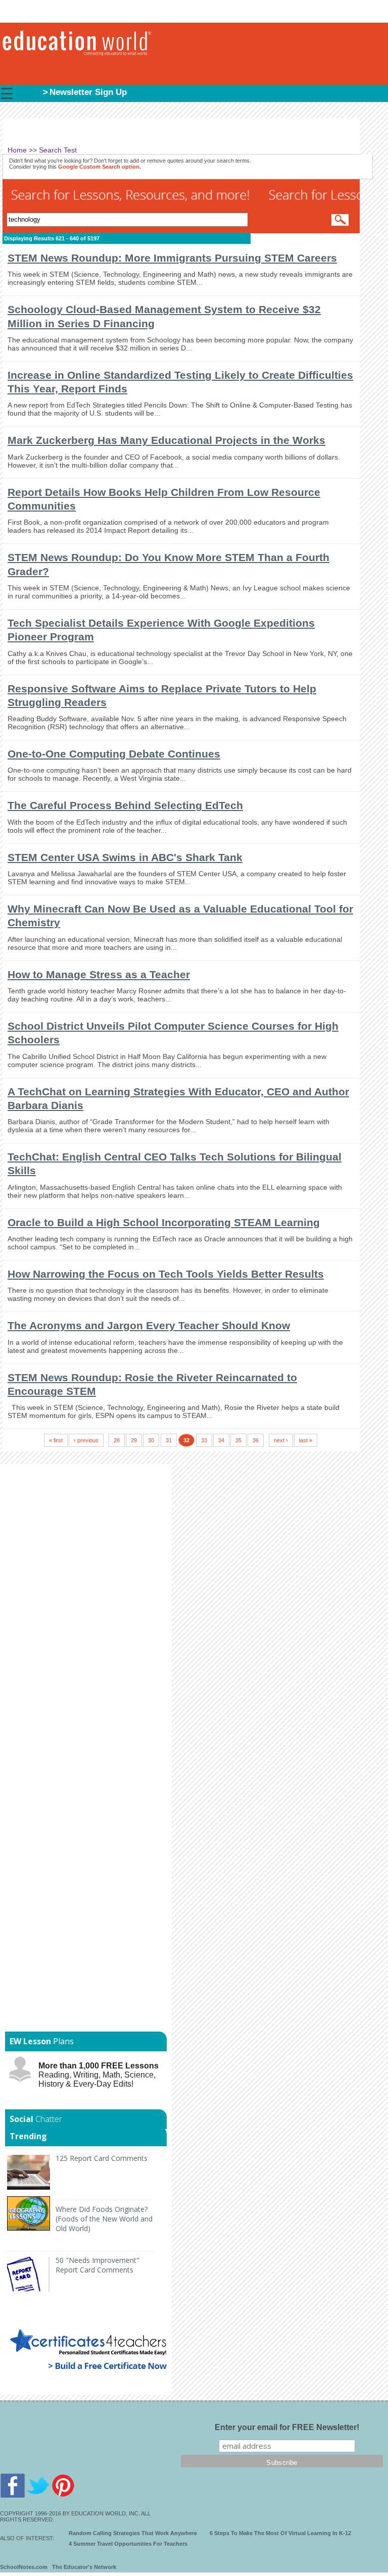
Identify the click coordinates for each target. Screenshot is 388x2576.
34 (221, 1440)
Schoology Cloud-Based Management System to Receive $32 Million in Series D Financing (164, 316)
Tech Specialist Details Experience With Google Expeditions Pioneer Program (161, 630)
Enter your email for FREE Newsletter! (287, 2427)
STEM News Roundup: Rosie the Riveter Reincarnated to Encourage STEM (152, 1384)
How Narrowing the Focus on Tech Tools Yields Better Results (166, 1274)
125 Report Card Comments (102, 2158)
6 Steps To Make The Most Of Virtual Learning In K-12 (280, 2533)
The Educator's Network (84, 2567)
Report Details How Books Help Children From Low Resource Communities (164, 499)
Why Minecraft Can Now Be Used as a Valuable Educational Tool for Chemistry (180, 916)
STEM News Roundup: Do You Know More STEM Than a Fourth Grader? (168, 564)
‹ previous (86, 1440)
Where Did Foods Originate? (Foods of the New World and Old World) (104, 2219)
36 (256, 1440)
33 (204, 1440)
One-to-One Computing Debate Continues (114, 754)
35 (238, 1440)
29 (134, 1440)
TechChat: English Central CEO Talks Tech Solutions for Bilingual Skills (175, 1164)
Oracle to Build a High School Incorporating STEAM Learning (164, 1222)
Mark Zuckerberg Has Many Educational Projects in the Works (166, 440)
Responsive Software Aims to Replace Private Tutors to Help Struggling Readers (162, 695)
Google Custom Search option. (100, 167)
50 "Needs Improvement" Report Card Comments (98, 2265)
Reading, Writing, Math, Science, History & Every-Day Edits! (99, 2075)
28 (117, 1440)
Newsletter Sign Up (88, 92)
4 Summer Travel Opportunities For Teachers (128, 2544)
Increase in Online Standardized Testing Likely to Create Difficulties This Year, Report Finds (180, 382)
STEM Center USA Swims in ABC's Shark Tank (125, 857)
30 (151, 1440)
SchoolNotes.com (24, 2567)
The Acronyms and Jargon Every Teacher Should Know (149, 1325)
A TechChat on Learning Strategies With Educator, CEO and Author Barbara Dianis (178, 1098)
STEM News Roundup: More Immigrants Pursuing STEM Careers (172, 258)
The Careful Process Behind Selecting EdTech (125, 805)
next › (281, 1440)
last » (306, 1440)
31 (169, 1440)
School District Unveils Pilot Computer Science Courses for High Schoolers (173, 1033)
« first (56, 1440)
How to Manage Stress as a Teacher (99, 974)
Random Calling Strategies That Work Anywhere (133, 2533)
